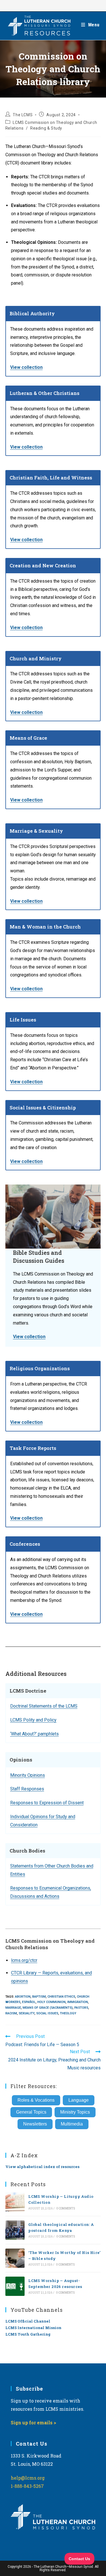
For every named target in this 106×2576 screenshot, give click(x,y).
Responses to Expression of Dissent (47, 1803)
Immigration (78, 2002)
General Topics (31, 2112)
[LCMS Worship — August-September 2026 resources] (15, 2286)
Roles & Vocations (36, 2100)
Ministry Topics (75, 2112)
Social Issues (47, 2013)
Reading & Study (46, 128)
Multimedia (72, 2124)
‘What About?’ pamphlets (34, 1734)
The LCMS (23, 115)
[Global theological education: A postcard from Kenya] (15, 2230)
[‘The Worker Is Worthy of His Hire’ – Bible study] (15, 2258)
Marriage (13, 2008)
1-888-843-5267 (27, 2486)
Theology (68, 2013)
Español (29, 2002)
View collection (26, 367)
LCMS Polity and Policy (33, 1720)
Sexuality (27, 2013)
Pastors (81, 2008)
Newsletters (35, 2124)
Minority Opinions (28, 1775)
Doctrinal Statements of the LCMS (44, 1706)
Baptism (39, 1997)
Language (79, 2100)
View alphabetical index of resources (42, 2167)
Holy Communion (51, 2002)
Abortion (23, 1997)
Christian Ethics (61, 1997)
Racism (11, 2013)
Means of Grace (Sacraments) (48, 2008)
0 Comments (66, 2208)
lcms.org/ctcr (24, 1960)
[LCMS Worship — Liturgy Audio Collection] (15, 2202)
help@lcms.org (28, 2478)
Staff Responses (27, 1789)
